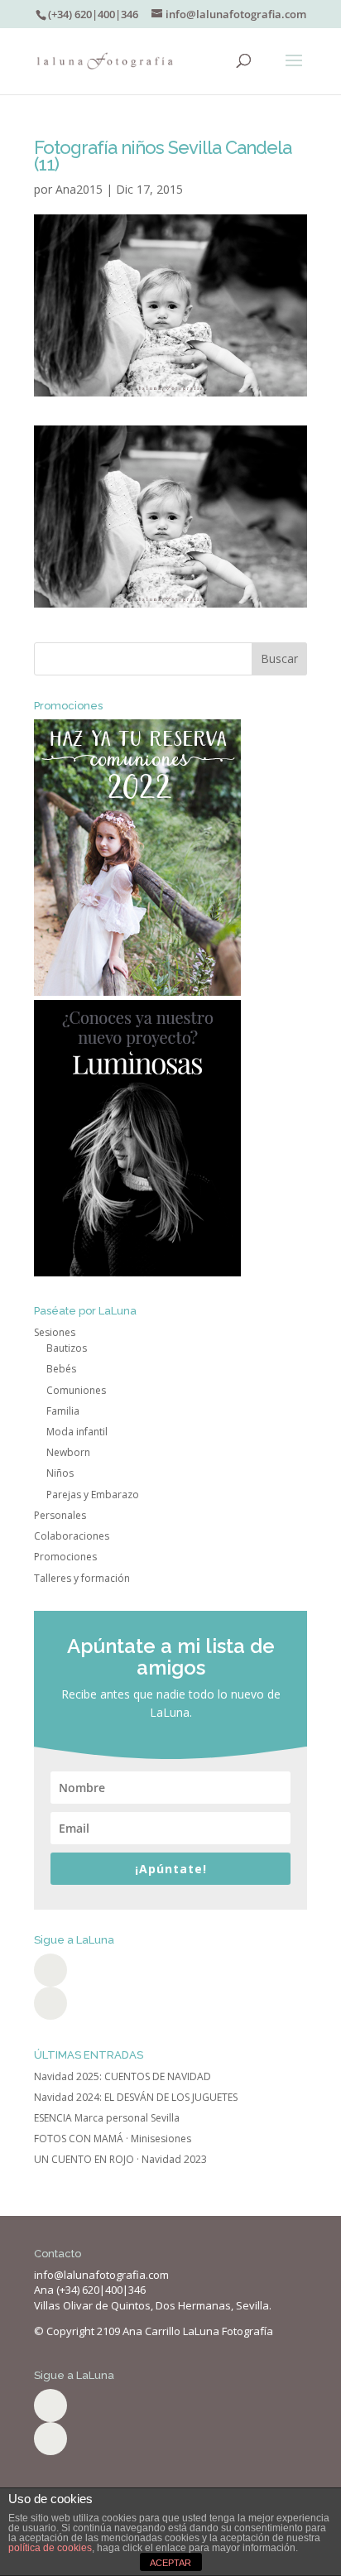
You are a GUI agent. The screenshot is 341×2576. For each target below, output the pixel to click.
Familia (63, 1411)
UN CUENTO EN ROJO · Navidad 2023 (120, 2159)
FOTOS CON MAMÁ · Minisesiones (113, 2139)
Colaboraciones (72, 1536)
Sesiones (55, 1332)
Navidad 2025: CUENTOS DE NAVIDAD (122, 2076)
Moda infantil (77, 1432)
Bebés (61, 1369)
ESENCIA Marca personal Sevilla (107, 2118)
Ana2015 (79, 189)
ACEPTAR (170, 2563)
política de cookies (50, 2548)
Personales (60, 1515)
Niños (60, 1473)
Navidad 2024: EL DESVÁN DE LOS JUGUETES (136, 2097)
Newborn (68, 1452)
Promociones (65, 1557)
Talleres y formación (82, 1578)
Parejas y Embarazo (93, 1495)
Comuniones (76, 1390)
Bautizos (67, 1348)
